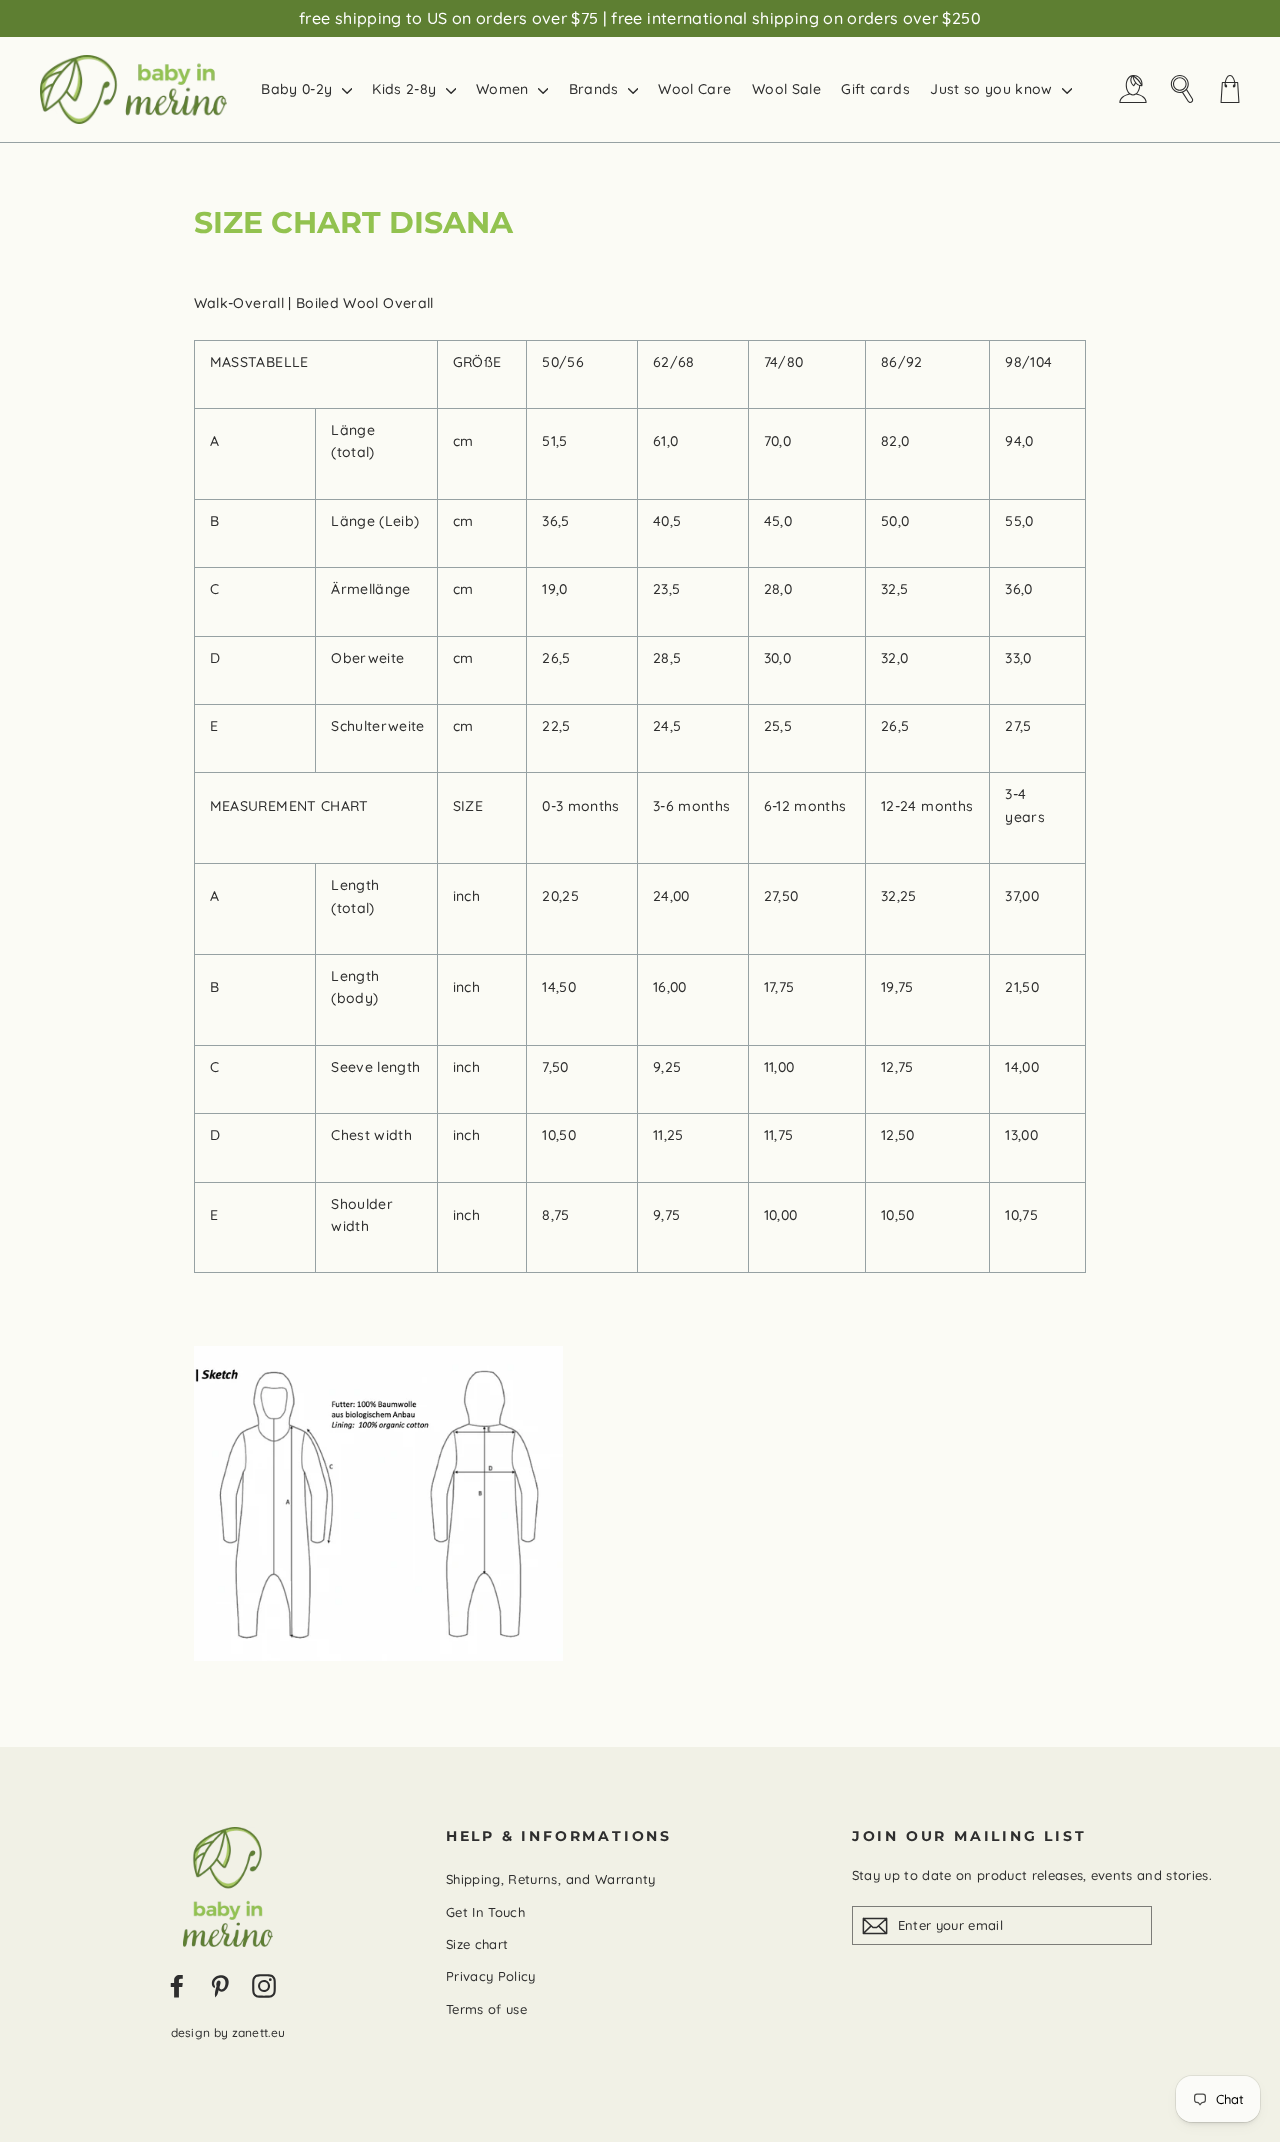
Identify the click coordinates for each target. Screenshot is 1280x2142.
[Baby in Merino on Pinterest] (220, 1986)
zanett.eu (259, 2032)
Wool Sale (786, 89)
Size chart (477, 1944)
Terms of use (486, 2009)
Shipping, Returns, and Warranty (551, 1879)
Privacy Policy (491, 1976)
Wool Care (694, 89)
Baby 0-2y (299, 89)
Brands (596, 89)
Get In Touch (485, 1912)
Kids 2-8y (406, 89)
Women (504, 89)
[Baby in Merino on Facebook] (177, 1986)
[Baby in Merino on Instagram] (264, 1986)
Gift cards (875, 89)
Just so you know (993, 89)
